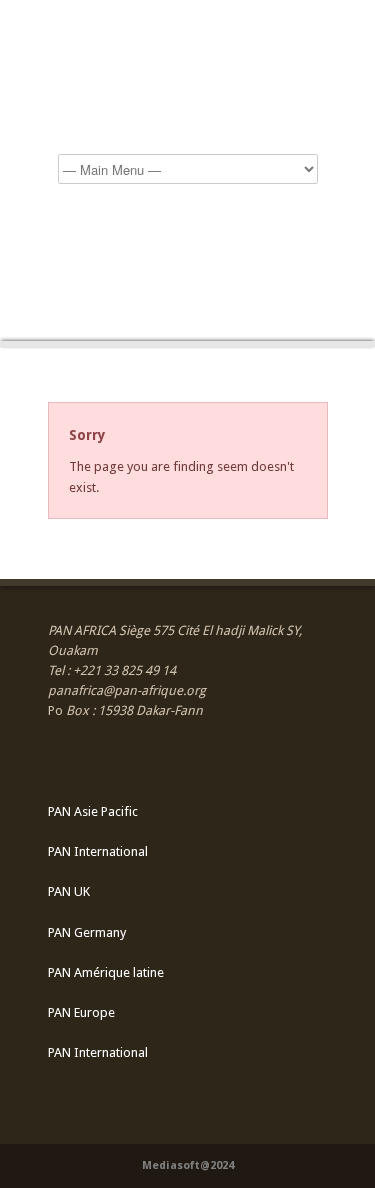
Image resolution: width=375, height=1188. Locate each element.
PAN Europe (81, 1012)
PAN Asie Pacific (93, 811)
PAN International (98, 851)
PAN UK (69, 891)
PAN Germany (87, 932)
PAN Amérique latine (106, 972)
